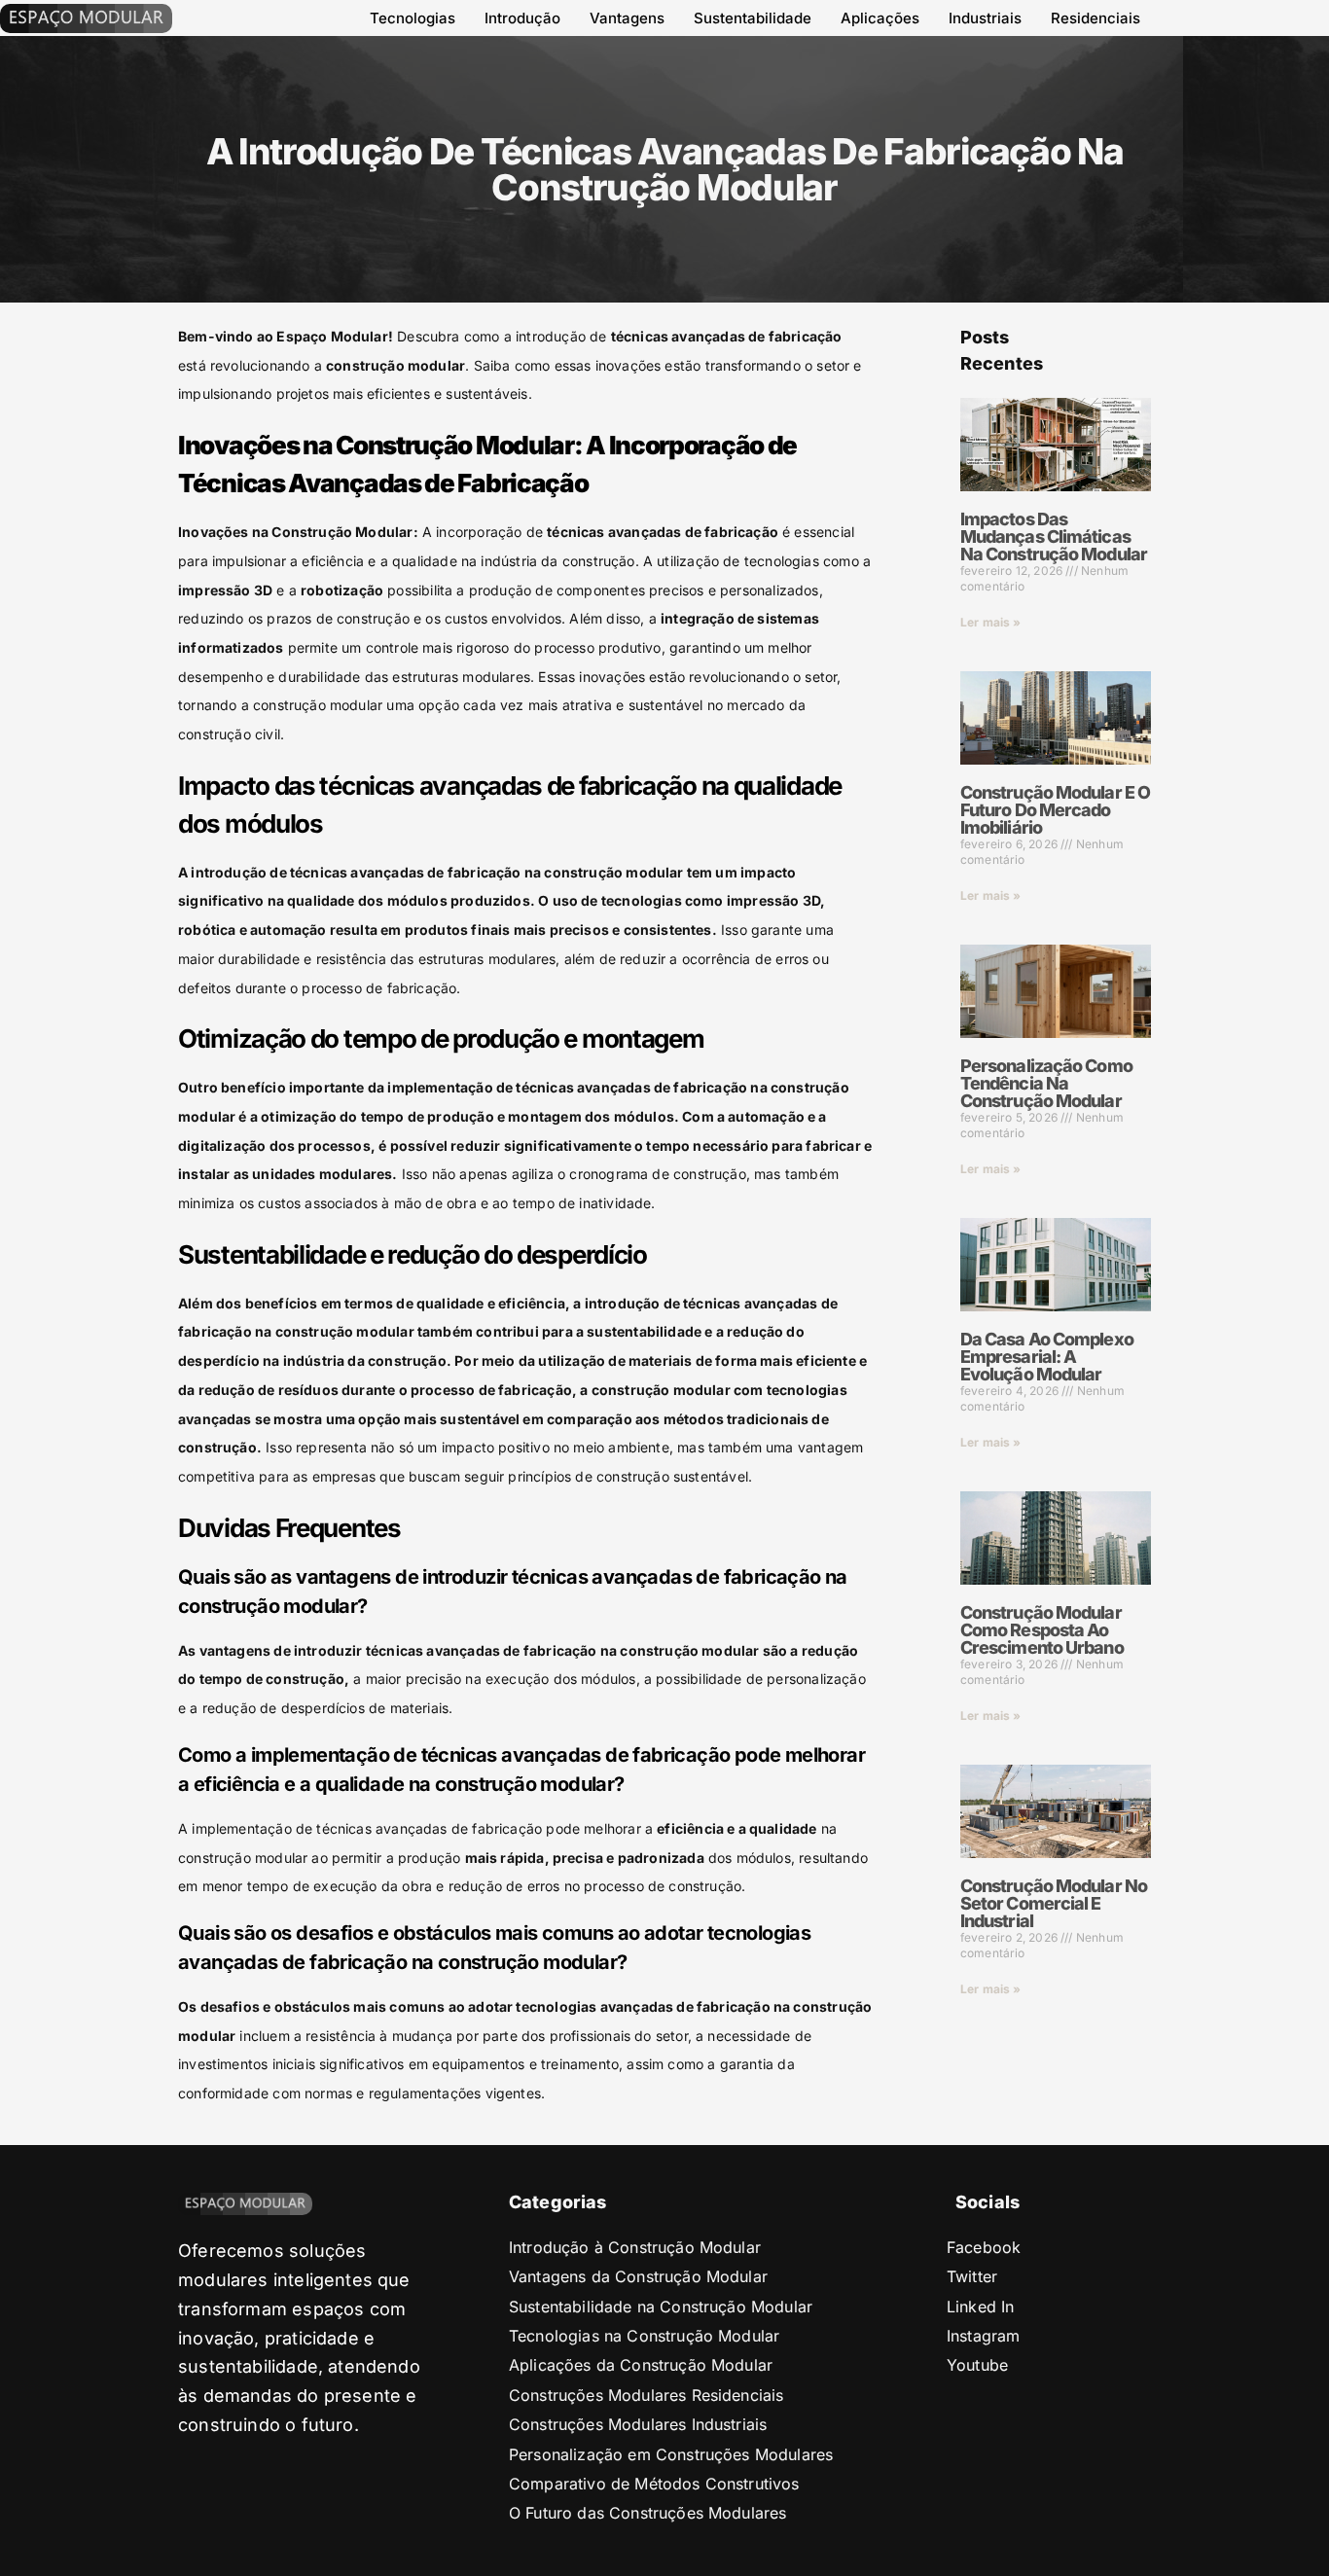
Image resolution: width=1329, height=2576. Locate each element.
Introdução (522, 18)
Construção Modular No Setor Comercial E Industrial (1054, 1903)
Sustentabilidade (753, 18)
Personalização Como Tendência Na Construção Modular (1046, 1083)
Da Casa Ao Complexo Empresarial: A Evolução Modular (1047, 1357)
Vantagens (627, 18)
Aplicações (880, 18)
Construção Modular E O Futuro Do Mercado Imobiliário (1055, 810)
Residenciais (1096, 18)
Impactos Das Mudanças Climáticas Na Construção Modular (1054, 537)
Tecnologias (413, 18)
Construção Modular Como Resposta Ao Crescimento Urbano (1042, 1630)
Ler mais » (991, 622)
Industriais (985, 18)
